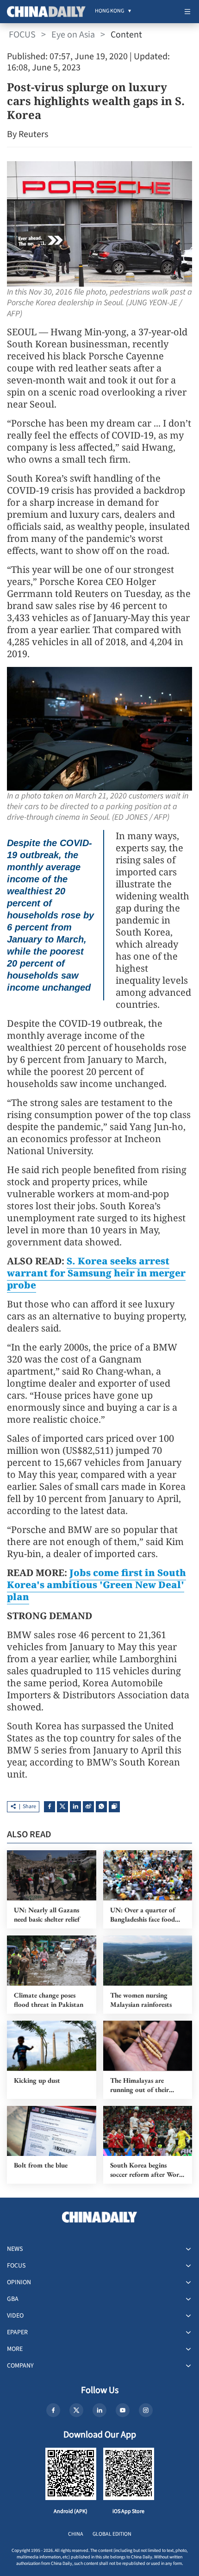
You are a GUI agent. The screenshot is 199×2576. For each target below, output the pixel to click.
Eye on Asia (73, 35)
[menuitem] (109, 12)
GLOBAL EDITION (112, 2534)
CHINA (76, 2534)
